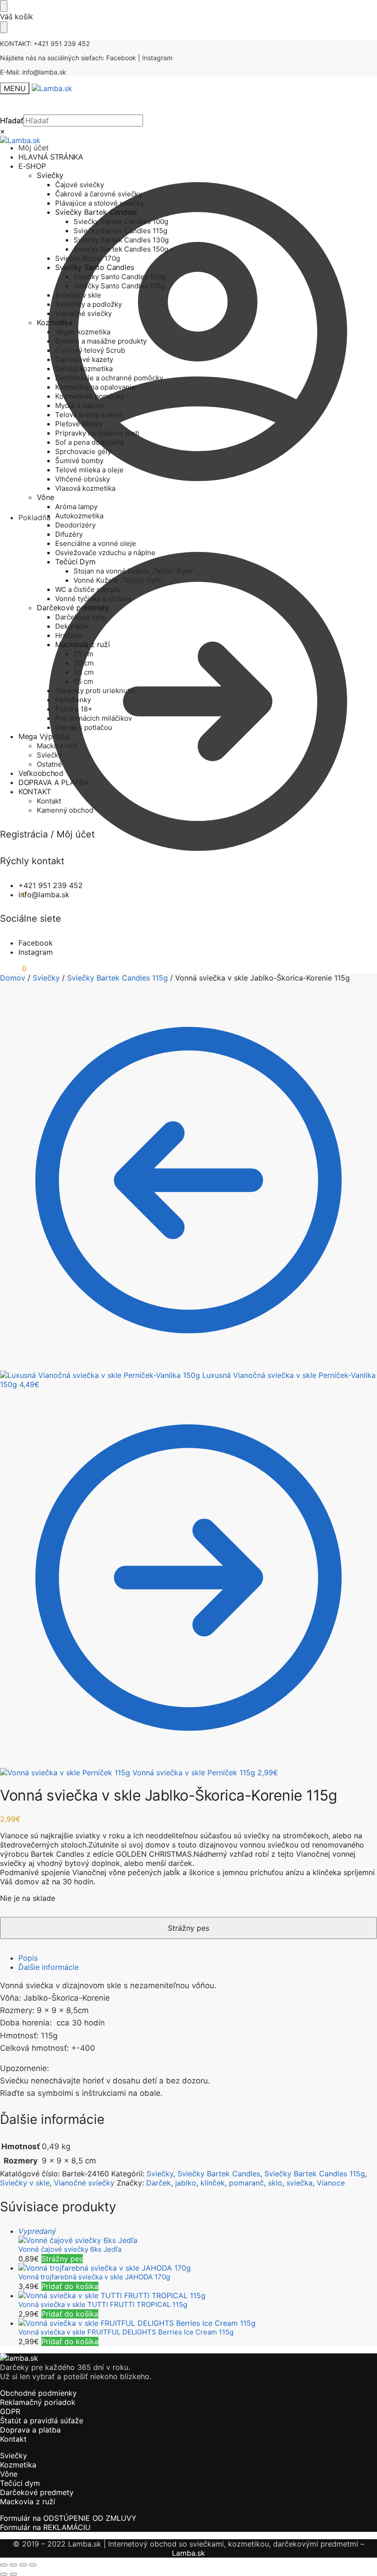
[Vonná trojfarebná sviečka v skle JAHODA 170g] (198, 2268)
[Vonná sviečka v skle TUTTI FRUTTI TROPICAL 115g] (198, 2295)
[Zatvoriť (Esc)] (33, 2565)
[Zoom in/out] (4, 2565)
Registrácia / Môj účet (47, 834)
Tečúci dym (20, 2483)
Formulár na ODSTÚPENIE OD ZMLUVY (68, 2518)
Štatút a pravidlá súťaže (42, 2421)
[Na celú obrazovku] (13, 2565)
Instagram (157, 58)
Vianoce (331, 2183)
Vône (9, 2474)
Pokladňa (34, 517)
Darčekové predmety (37, 2492)
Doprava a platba (30, 2430)
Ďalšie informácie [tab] (49, 1967)
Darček (159, 2183)
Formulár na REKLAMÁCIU (45, 2527)
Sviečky (46, 978)
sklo (275, 2183)
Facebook (121, 58)
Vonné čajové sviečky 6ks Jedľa (70, 2249)
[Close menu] (4, 6)
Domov (13, 978)
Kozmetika (18, 2465)
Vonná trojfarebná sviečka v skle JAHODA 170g (94, 2277)
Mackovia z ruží (28, 2501)
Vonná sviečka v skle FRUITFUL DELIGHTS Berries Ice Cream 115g (126, 2332)
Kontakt (13, 2439)
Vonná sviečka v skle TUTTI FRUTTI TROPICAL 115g (103, 2304)
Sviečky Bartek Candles (219, 2174)
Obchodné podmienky (38, 2393)
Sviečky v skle (25, 2183)
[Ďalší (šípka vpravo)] (13, 2574)
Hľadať (12, 120)
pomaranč (246, 2183)
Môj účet (34, 148)
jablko (186, 2183)
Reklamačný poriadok (38, 2402)
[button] (13, 969)
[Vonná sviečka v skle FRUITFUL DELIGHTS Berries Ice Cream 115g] (198, 2323)
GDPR (10, 2411)
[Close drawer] (4, 27)
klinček (213, 2183)
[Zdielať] (23, 2565)
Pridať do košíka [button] (70, 2286)
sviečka (300, 2183)
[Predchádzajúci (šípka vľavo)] (4, 2574)
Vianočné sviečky (84, 2183)
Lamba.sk (188, 2553)
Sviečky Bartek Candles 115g (117, 978)
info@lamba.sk (44, 72)
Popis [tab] (28, 1958)
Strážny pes (62, 2259)
